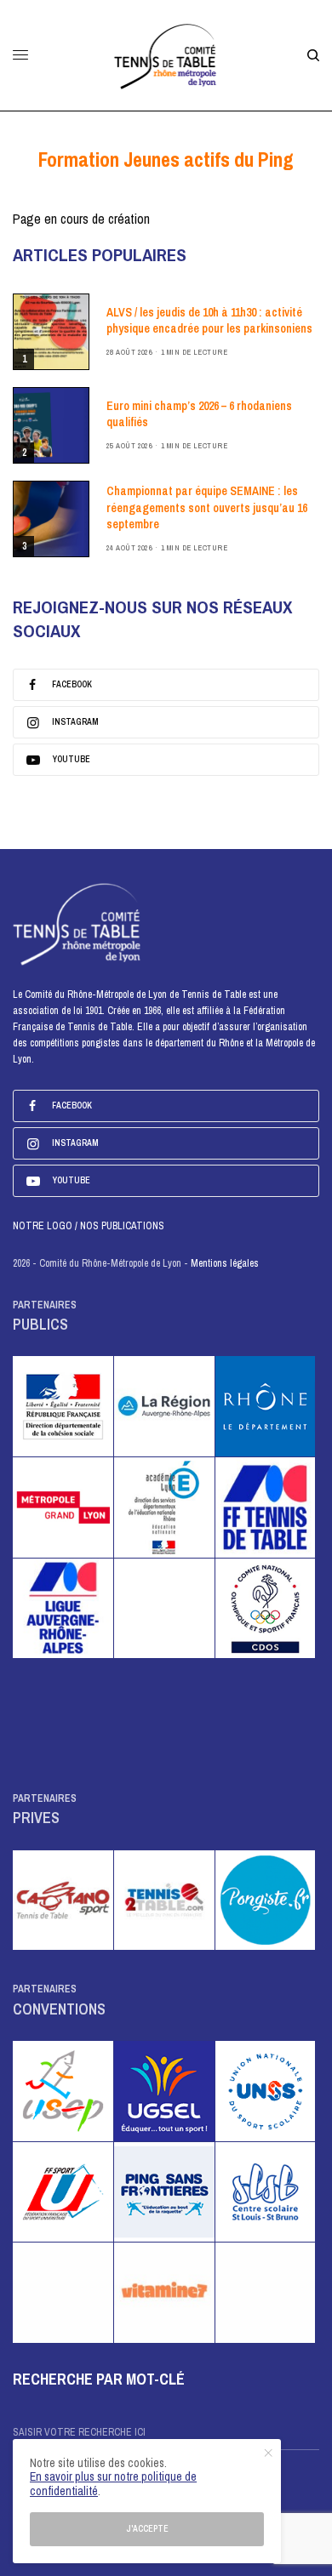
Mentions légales (225, 1263)
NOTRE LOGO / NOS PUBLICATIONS (89, 1226)
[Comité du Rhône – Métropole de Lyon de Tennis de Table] (166, 55)
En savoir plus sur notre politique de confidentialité (113, 2484)
